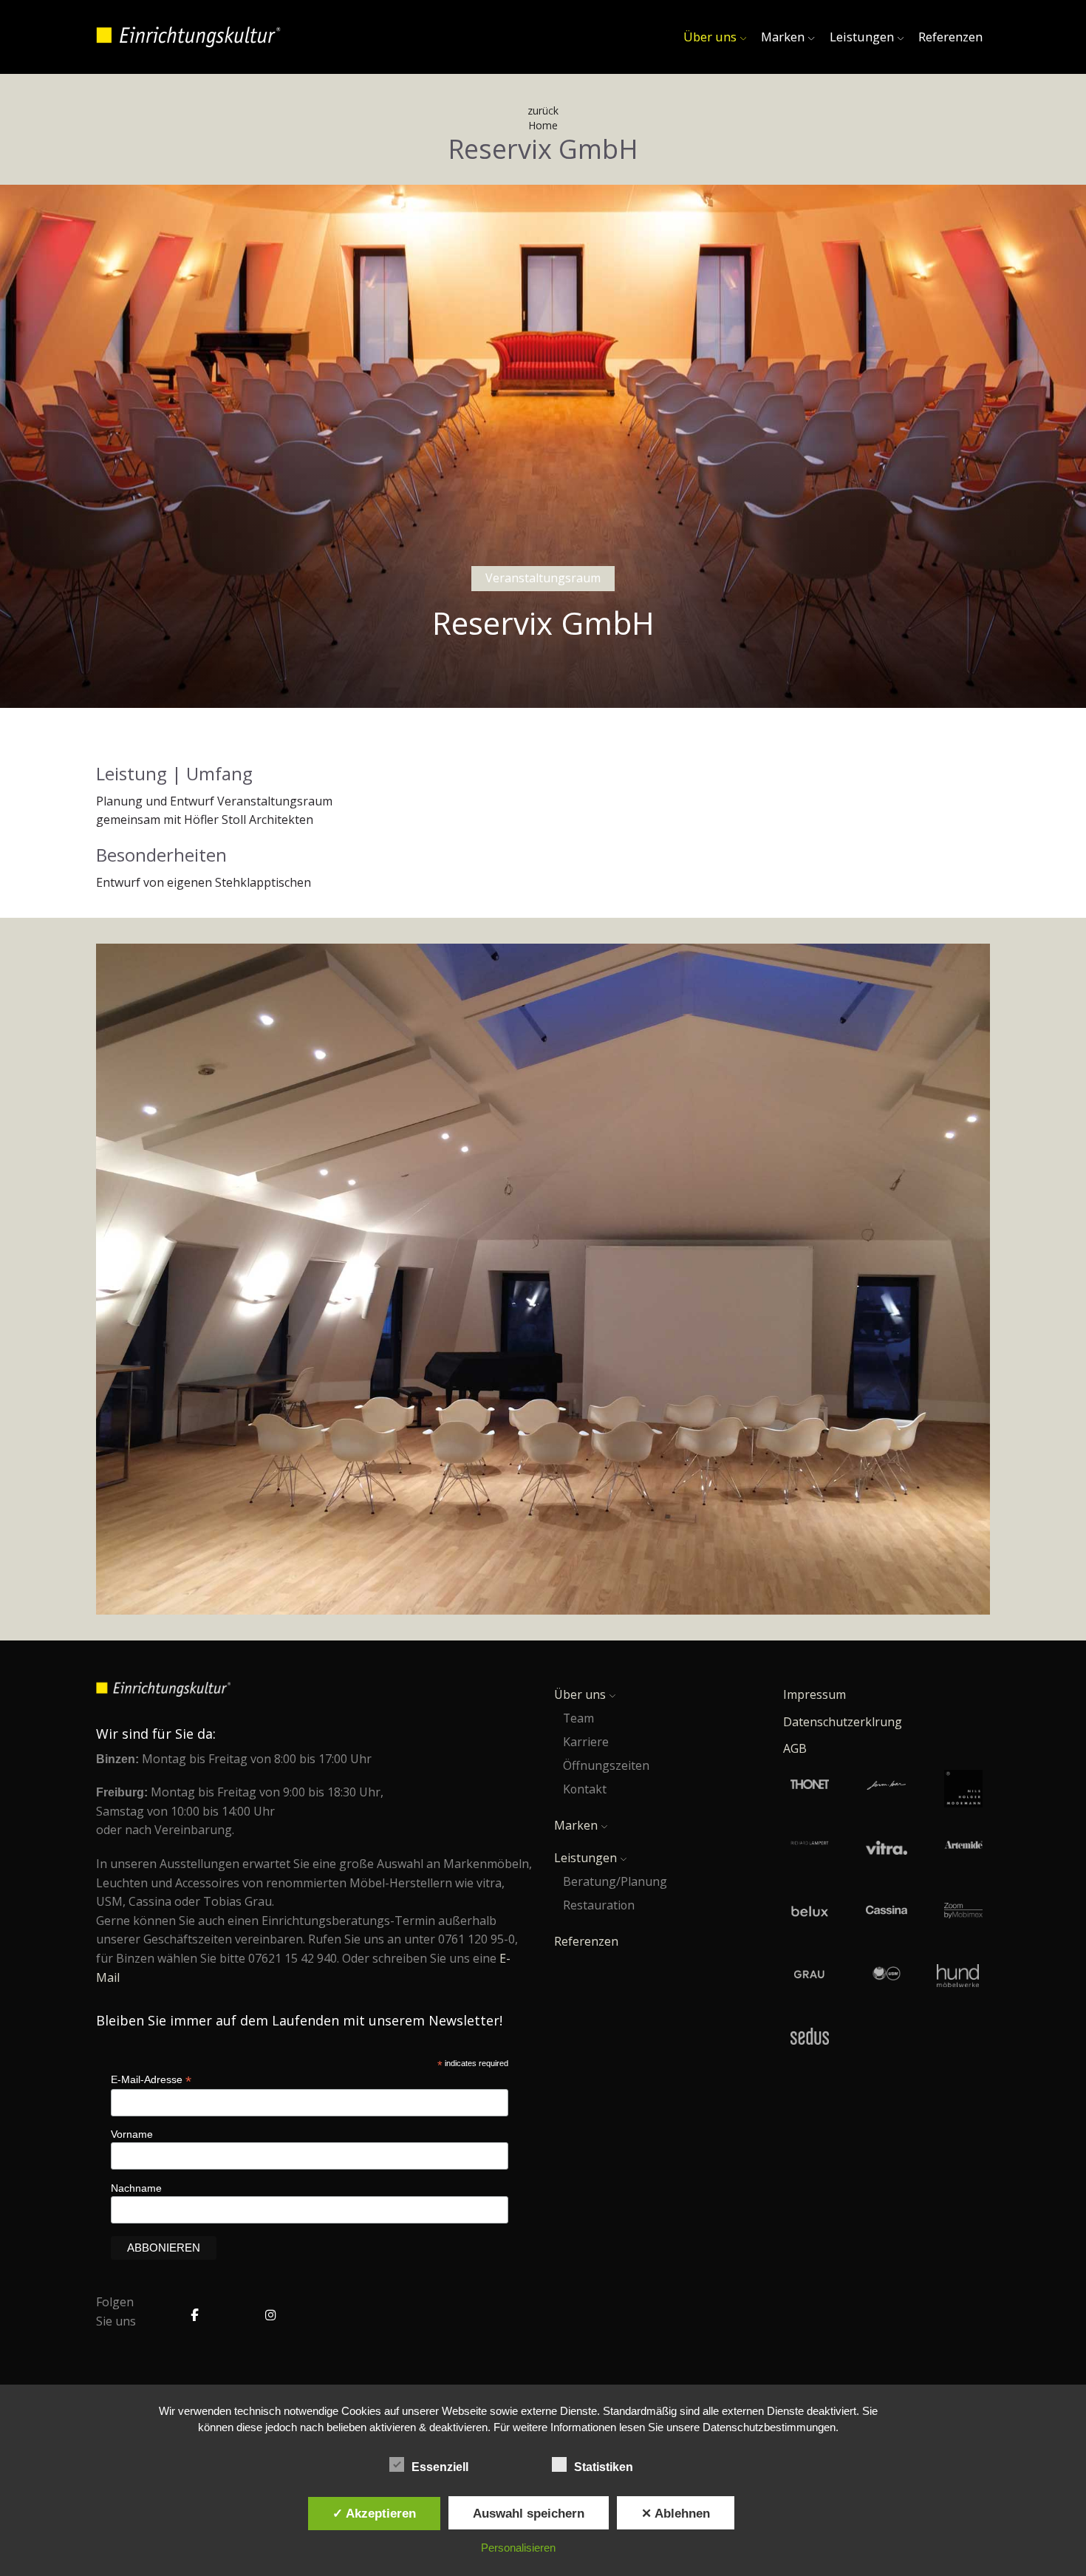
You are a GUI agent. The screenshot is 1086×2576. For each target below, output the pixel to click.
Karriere (586, 1742)
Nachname (136, 2188)
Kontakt (585, 1789)
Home (543, 125)
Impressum (814, 1694)
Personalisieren (518, 2548)
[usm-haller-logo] (887, 1976)
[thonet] (810, 1789)
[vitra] (887, 1850)
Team (578, 1718)
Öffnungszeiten (606, 1765)
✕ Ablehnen (676, 2513)
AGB (795, 1748)
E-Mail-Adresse (151, 2080)
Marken (783, 37)
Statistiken (605, 2467)
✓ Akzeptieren (374, 2513)
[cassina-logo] (887, 1912)
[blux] (810, 1912)
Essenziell (441, 2467)
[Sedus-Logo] (810, 2037)
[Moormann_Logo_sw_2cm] (963, 1789)
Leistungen (862, 37)
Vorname (132, 2134)
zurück (543, 110)
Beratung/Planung (615, 1881)
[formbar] (887, 1789)
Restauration (599, 1905)
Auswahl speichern (529, 2513)
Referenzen (950, 37)
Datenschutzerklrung (843, 1722)
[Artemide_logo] (963, 1850)
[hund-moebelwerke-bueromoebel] (958, 1976)
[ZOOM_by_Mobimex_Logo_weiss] (963, 1912)
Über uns (710, 37)
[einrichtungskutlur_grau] (810, 1976)
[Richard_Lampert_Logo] (810, 1850)
